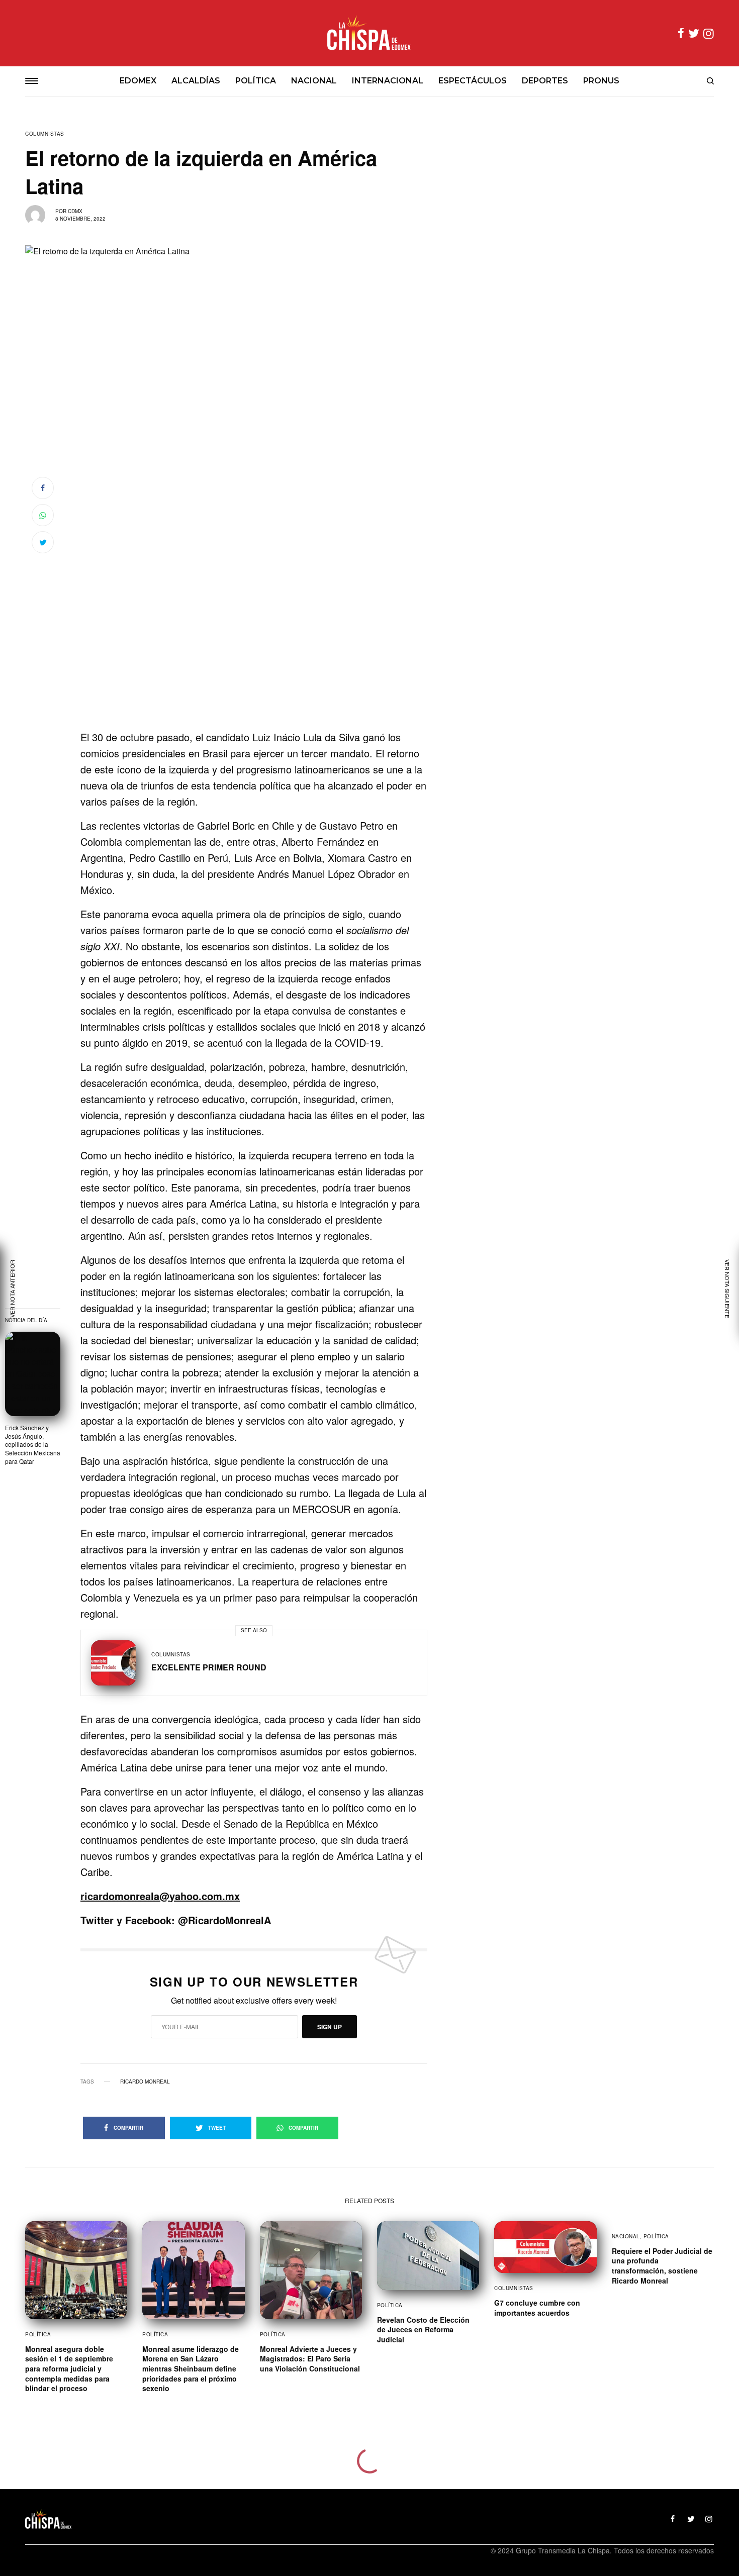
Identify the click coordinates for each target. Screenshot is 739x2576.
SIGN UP (330, 2027)
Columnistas (45, 134)
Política (38, 2334)
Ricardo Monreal (145, 2082)
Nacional (626, 2236)
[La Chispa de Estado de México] (369, 33)
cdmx (75, 211)
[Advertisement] (254, 663)
